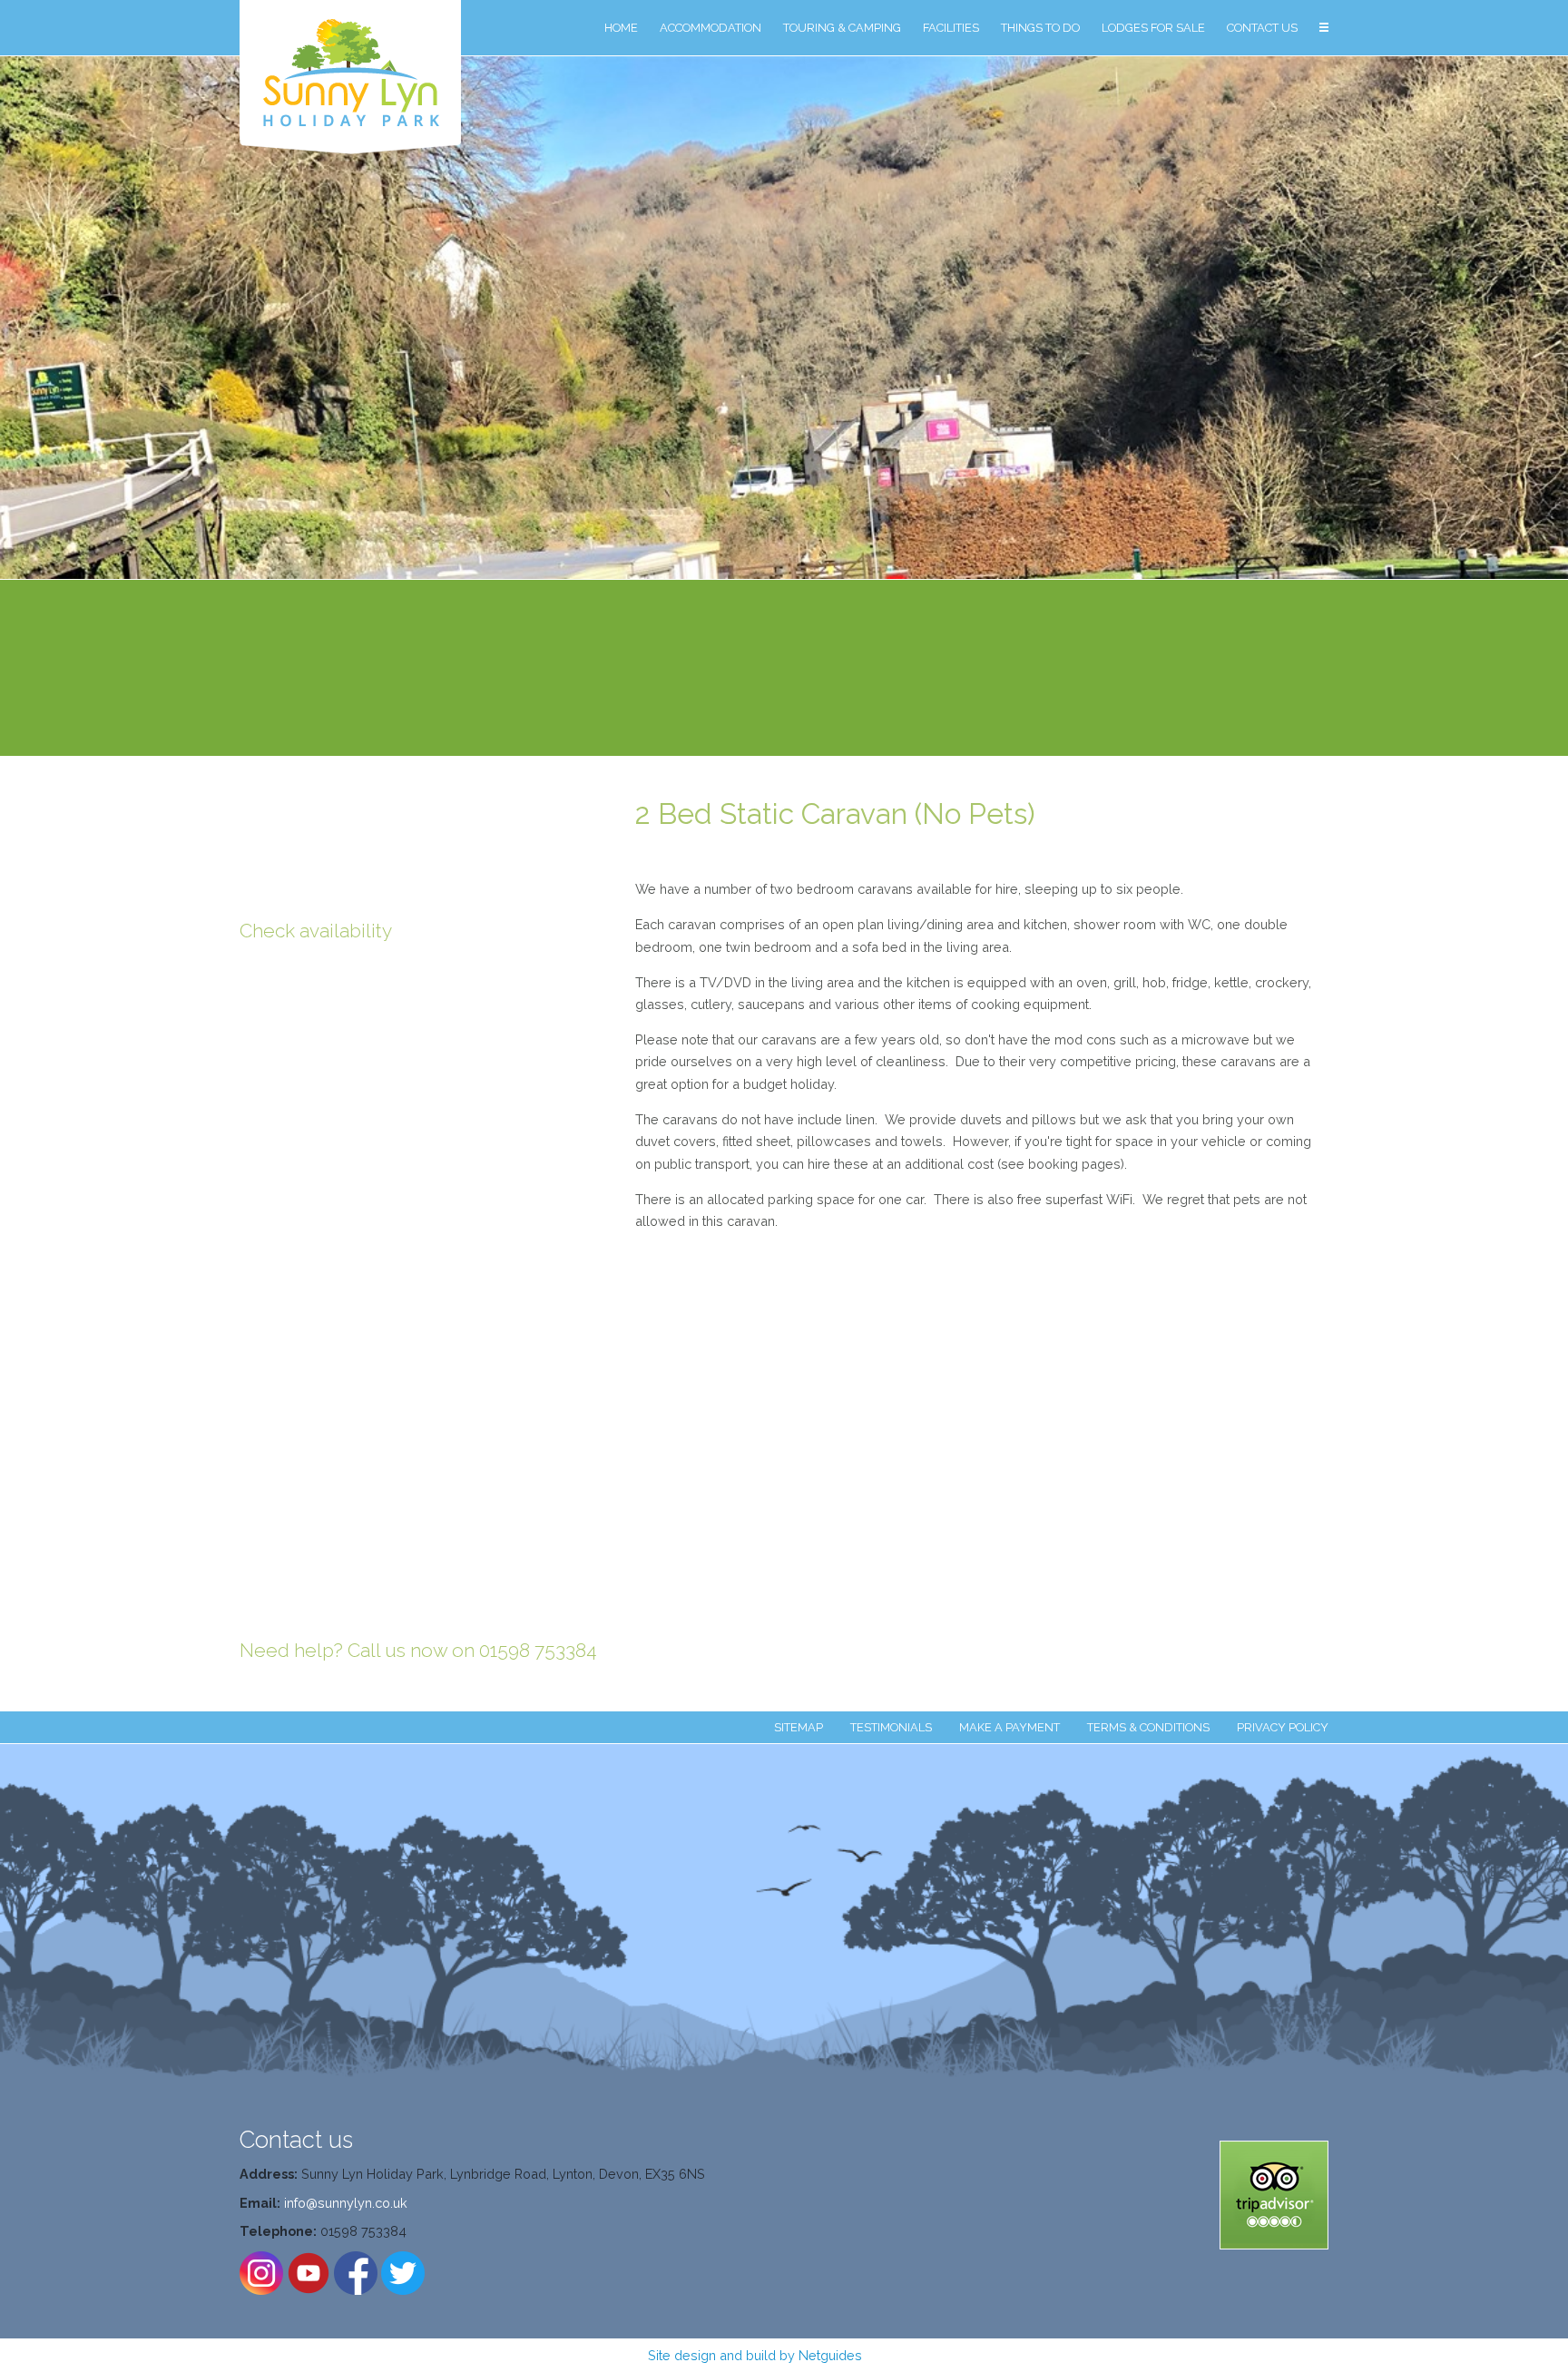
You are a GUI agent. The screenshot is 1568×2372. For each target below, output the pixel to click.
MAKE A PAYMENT (1009, 1727)
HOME (621, 28)
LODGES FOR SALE (1153, 28)
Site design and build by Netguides (755, 2355)
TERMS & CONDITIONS (1148, 1727)
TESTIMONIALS (891, 1727)
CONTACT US (1262, 28)
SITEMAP (799, 1727)
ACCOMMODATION (710, 28)
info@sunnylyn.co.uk (346, 2203)
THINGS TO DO (1040, 28)
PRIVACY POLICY (1283, 1727)
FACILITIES (951, 28)
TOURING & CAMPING (842, 28)
